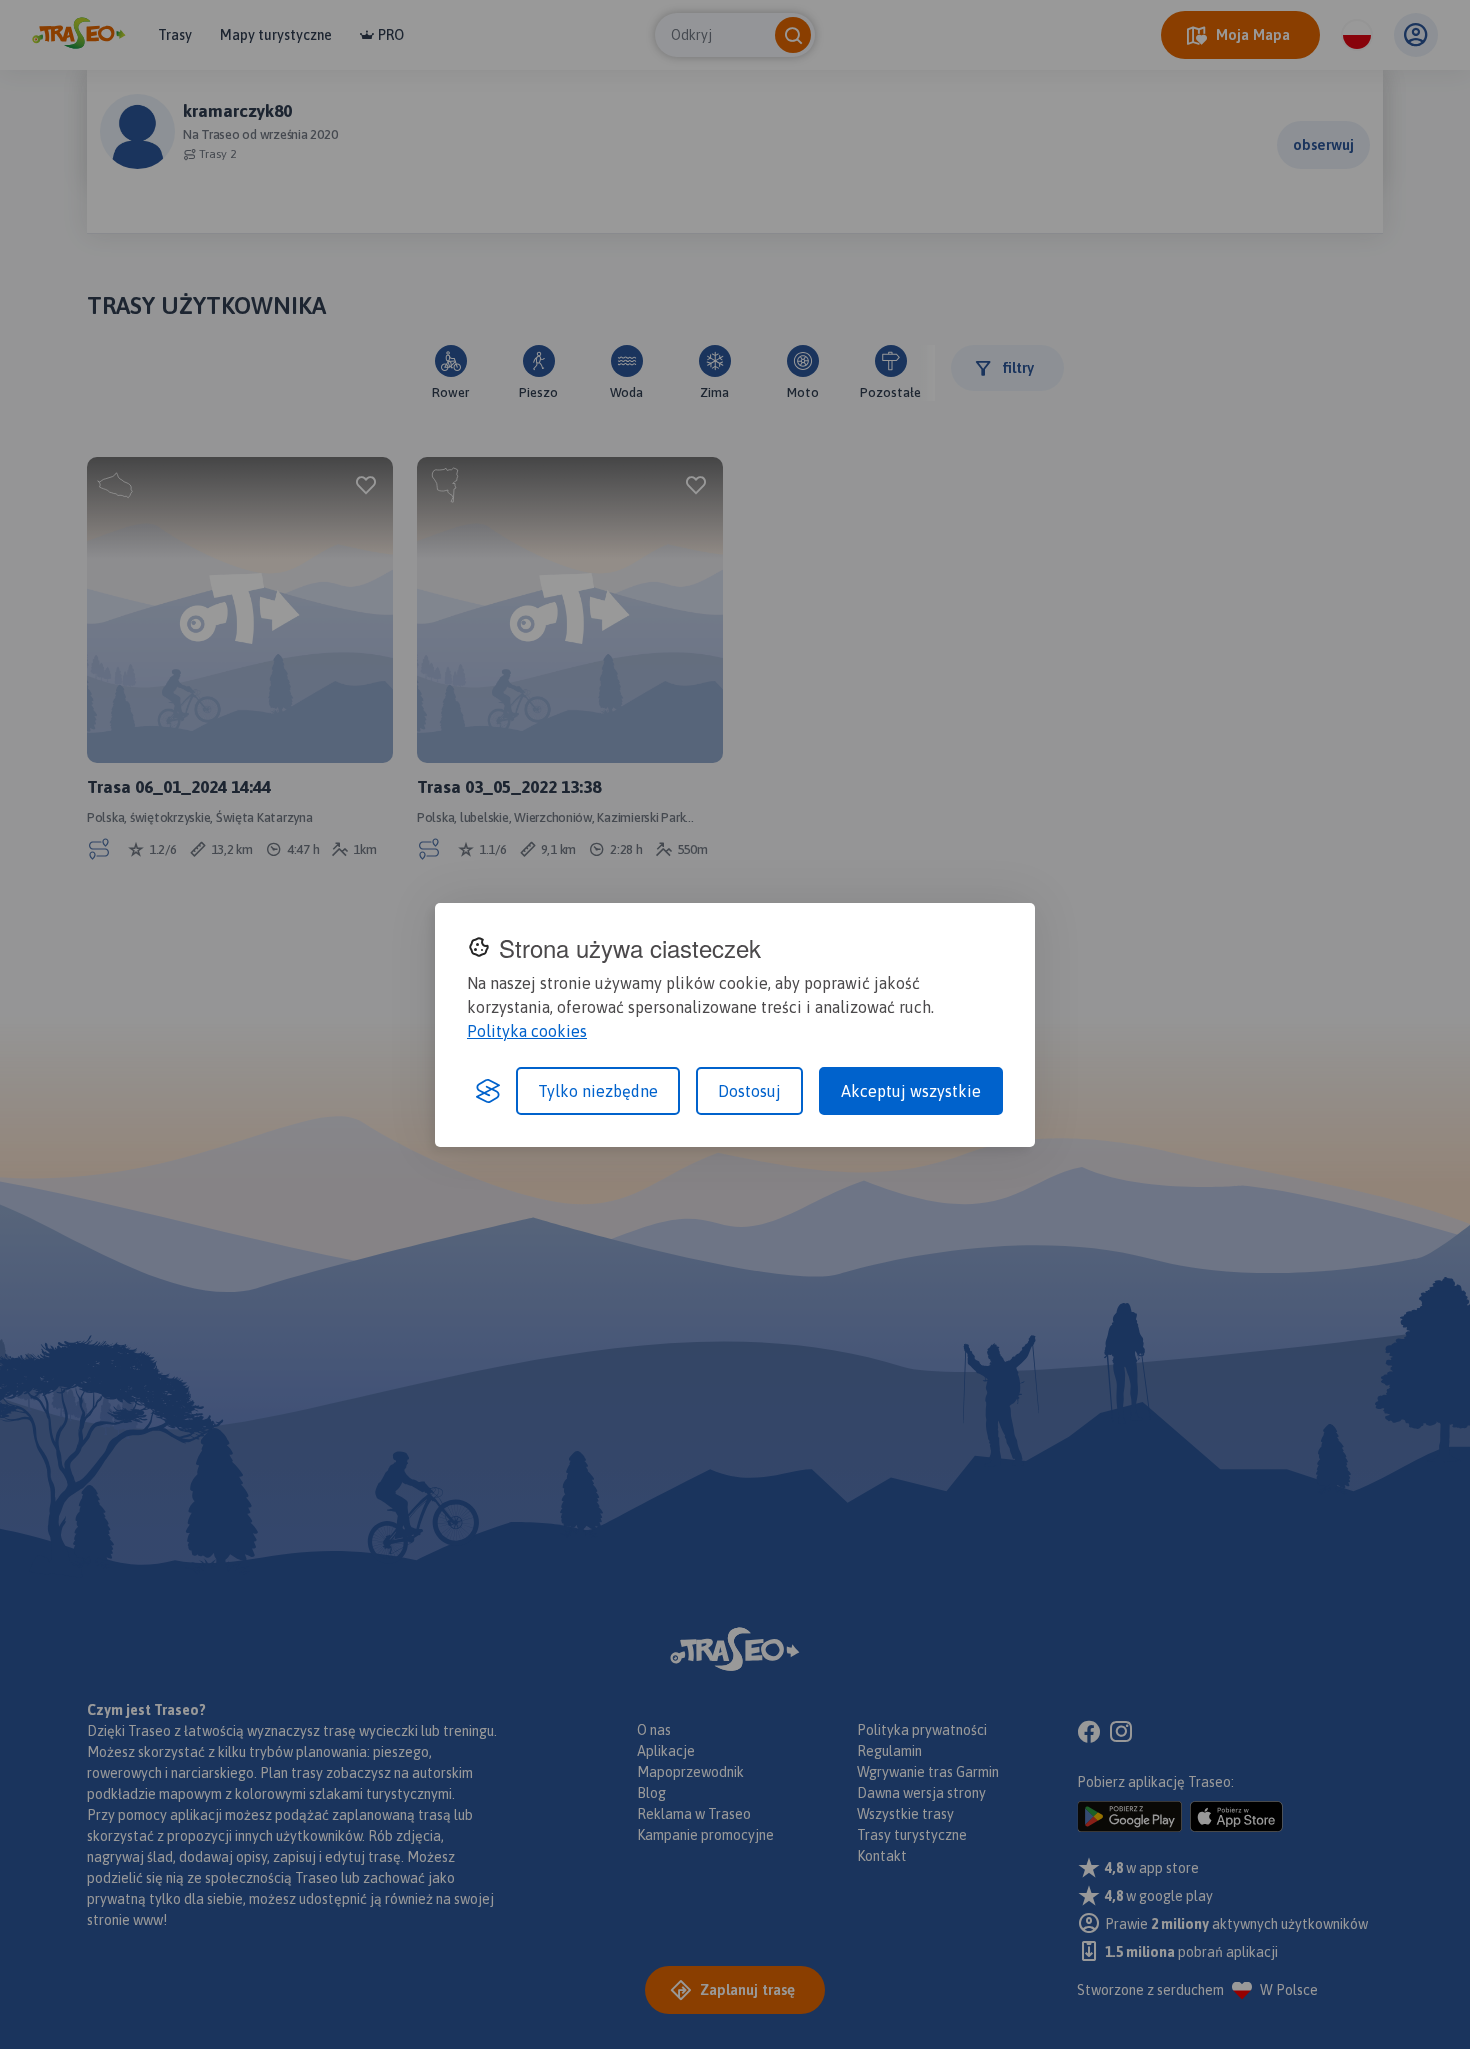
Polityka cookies (527, 1031)
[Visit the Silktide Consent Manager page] (488, 1091)
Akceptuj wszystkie (911, 1091)
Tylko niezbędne (598, 1091)
